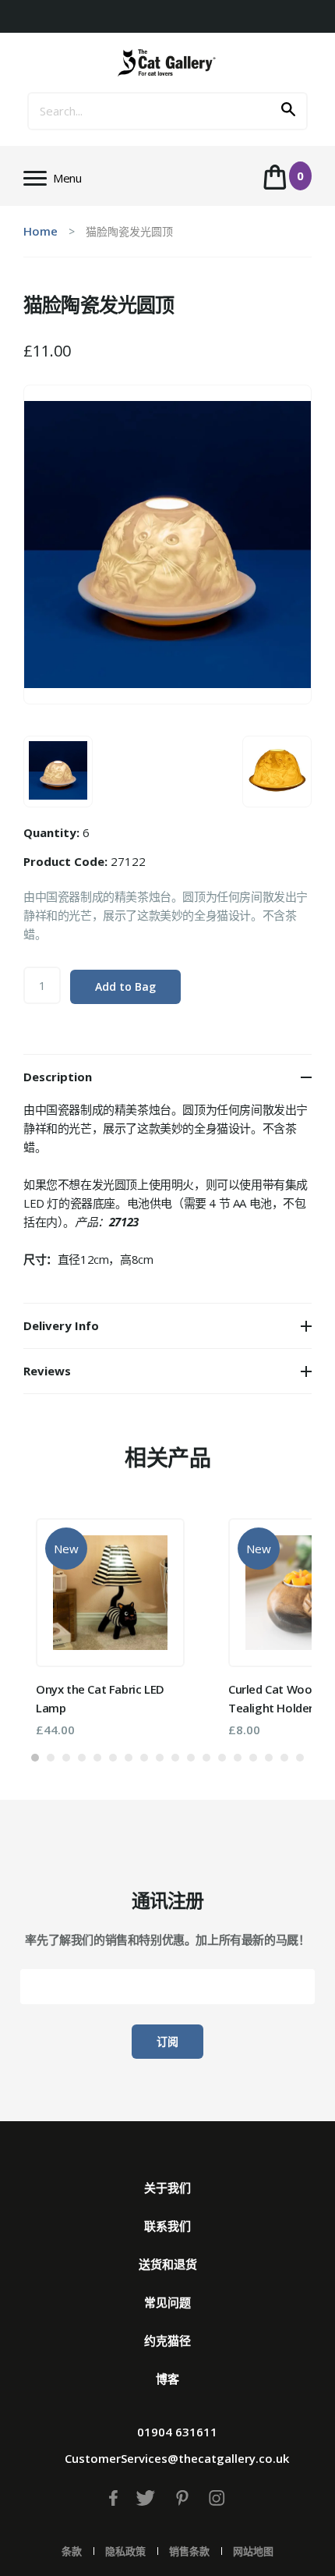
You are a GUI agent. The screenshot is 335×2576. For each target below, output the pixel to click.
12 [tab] (206, 1758)
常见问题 (167, 2302)
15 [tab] (253, 1758)
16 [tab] (269, 1758)
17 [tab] (284, 1758)
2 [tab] (51, 1758)
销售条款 (189, 2551)
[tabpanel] (110, 1627)
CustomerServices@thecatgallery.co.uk (177, 2458)
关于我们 (167, 2187)
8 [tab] (144, 1758)
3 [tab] (66, 1758)
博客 (167, 2379)
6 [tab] (113, 1758)
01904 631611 (177, 2432)
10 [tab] (175, 1758)
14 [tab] (238, 1758)
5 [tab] (97, 1758)
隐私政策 (125, 2551)
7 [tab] (129, 1758)
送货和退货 (168, 2264)
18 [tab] (300, 1758)
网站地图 (253, 2551)
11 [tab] (191, 1758)
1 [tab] (35, 1758)
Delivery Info (61, 1325)
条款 (72, 2551)
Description (58, 1077)
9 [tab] (160, 1758)
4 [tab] (82, 1758)
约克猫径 (167, 2340)
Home (41, 231)
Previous (58, 1621)
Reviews (47, 1371)
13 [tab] (222, 1758)
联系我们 (167, 2226)
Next (277, 1621)
